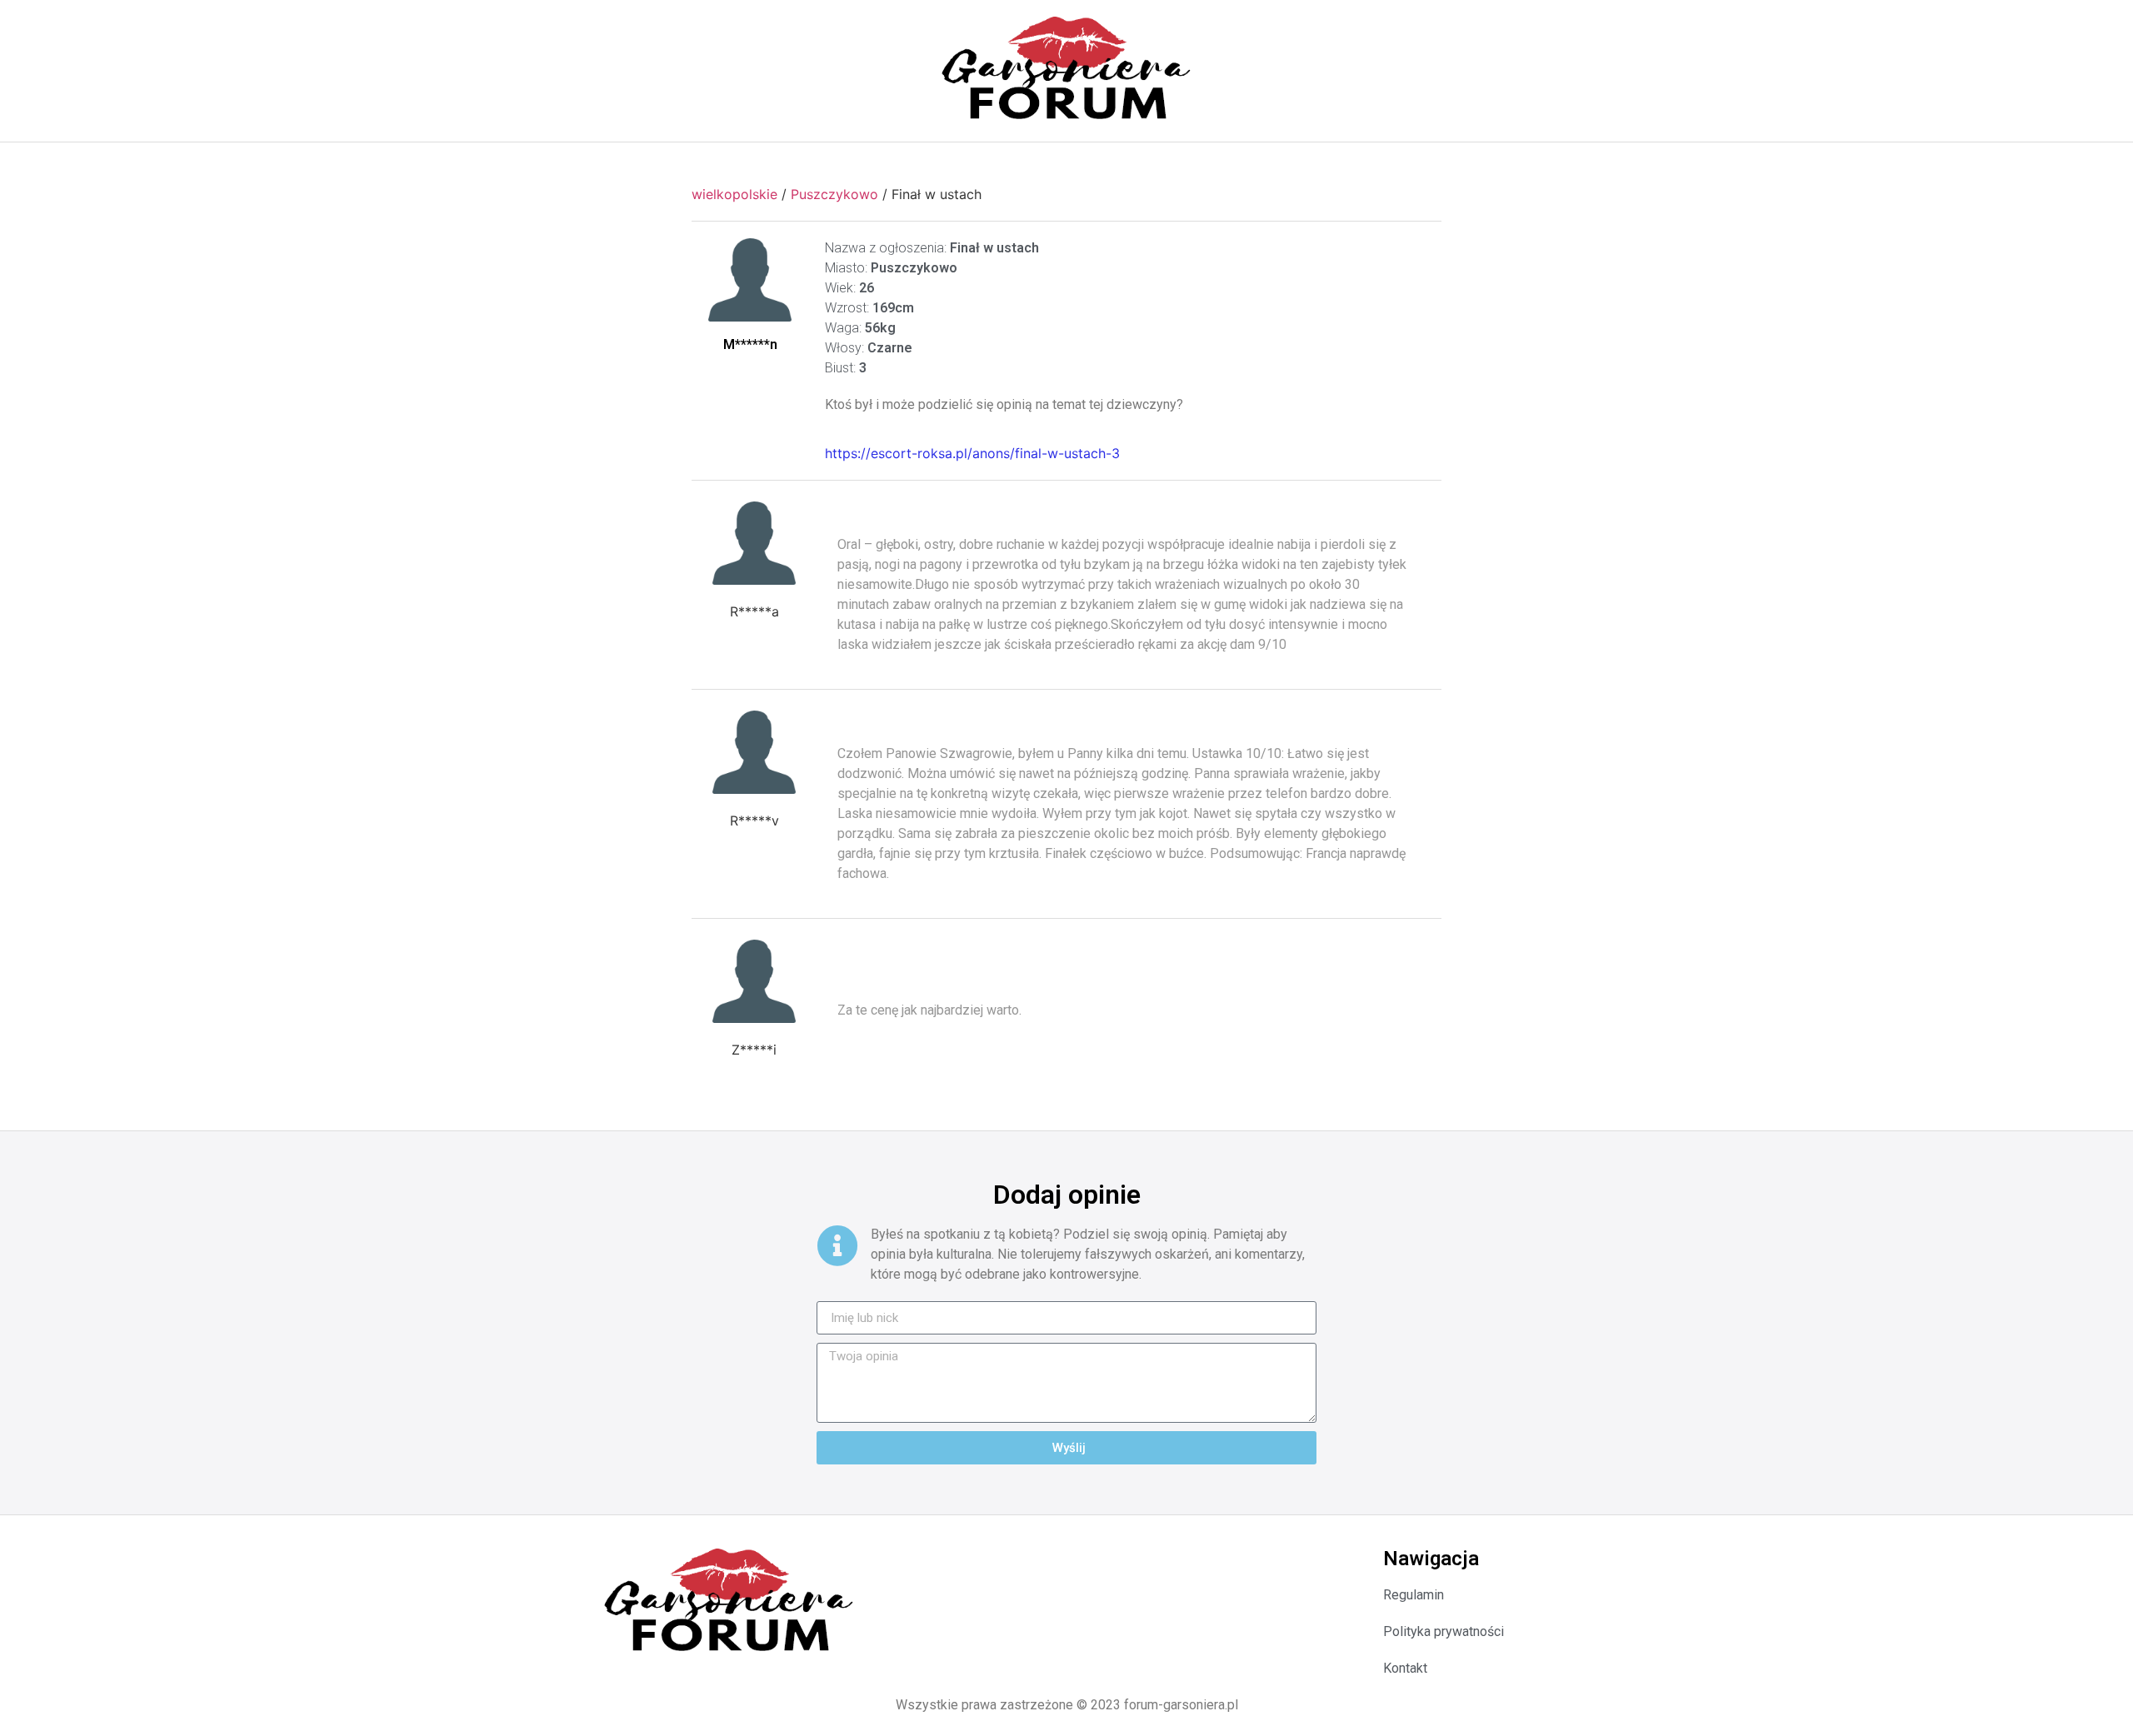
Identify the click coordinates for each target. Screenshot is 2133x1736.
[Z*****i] (754, 981)
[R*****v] (754, 752)
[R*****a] (754, 543)
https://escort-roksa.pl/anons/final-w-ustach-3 (972, 453)
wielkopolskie (734, 194)
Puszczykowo (834, 194)
